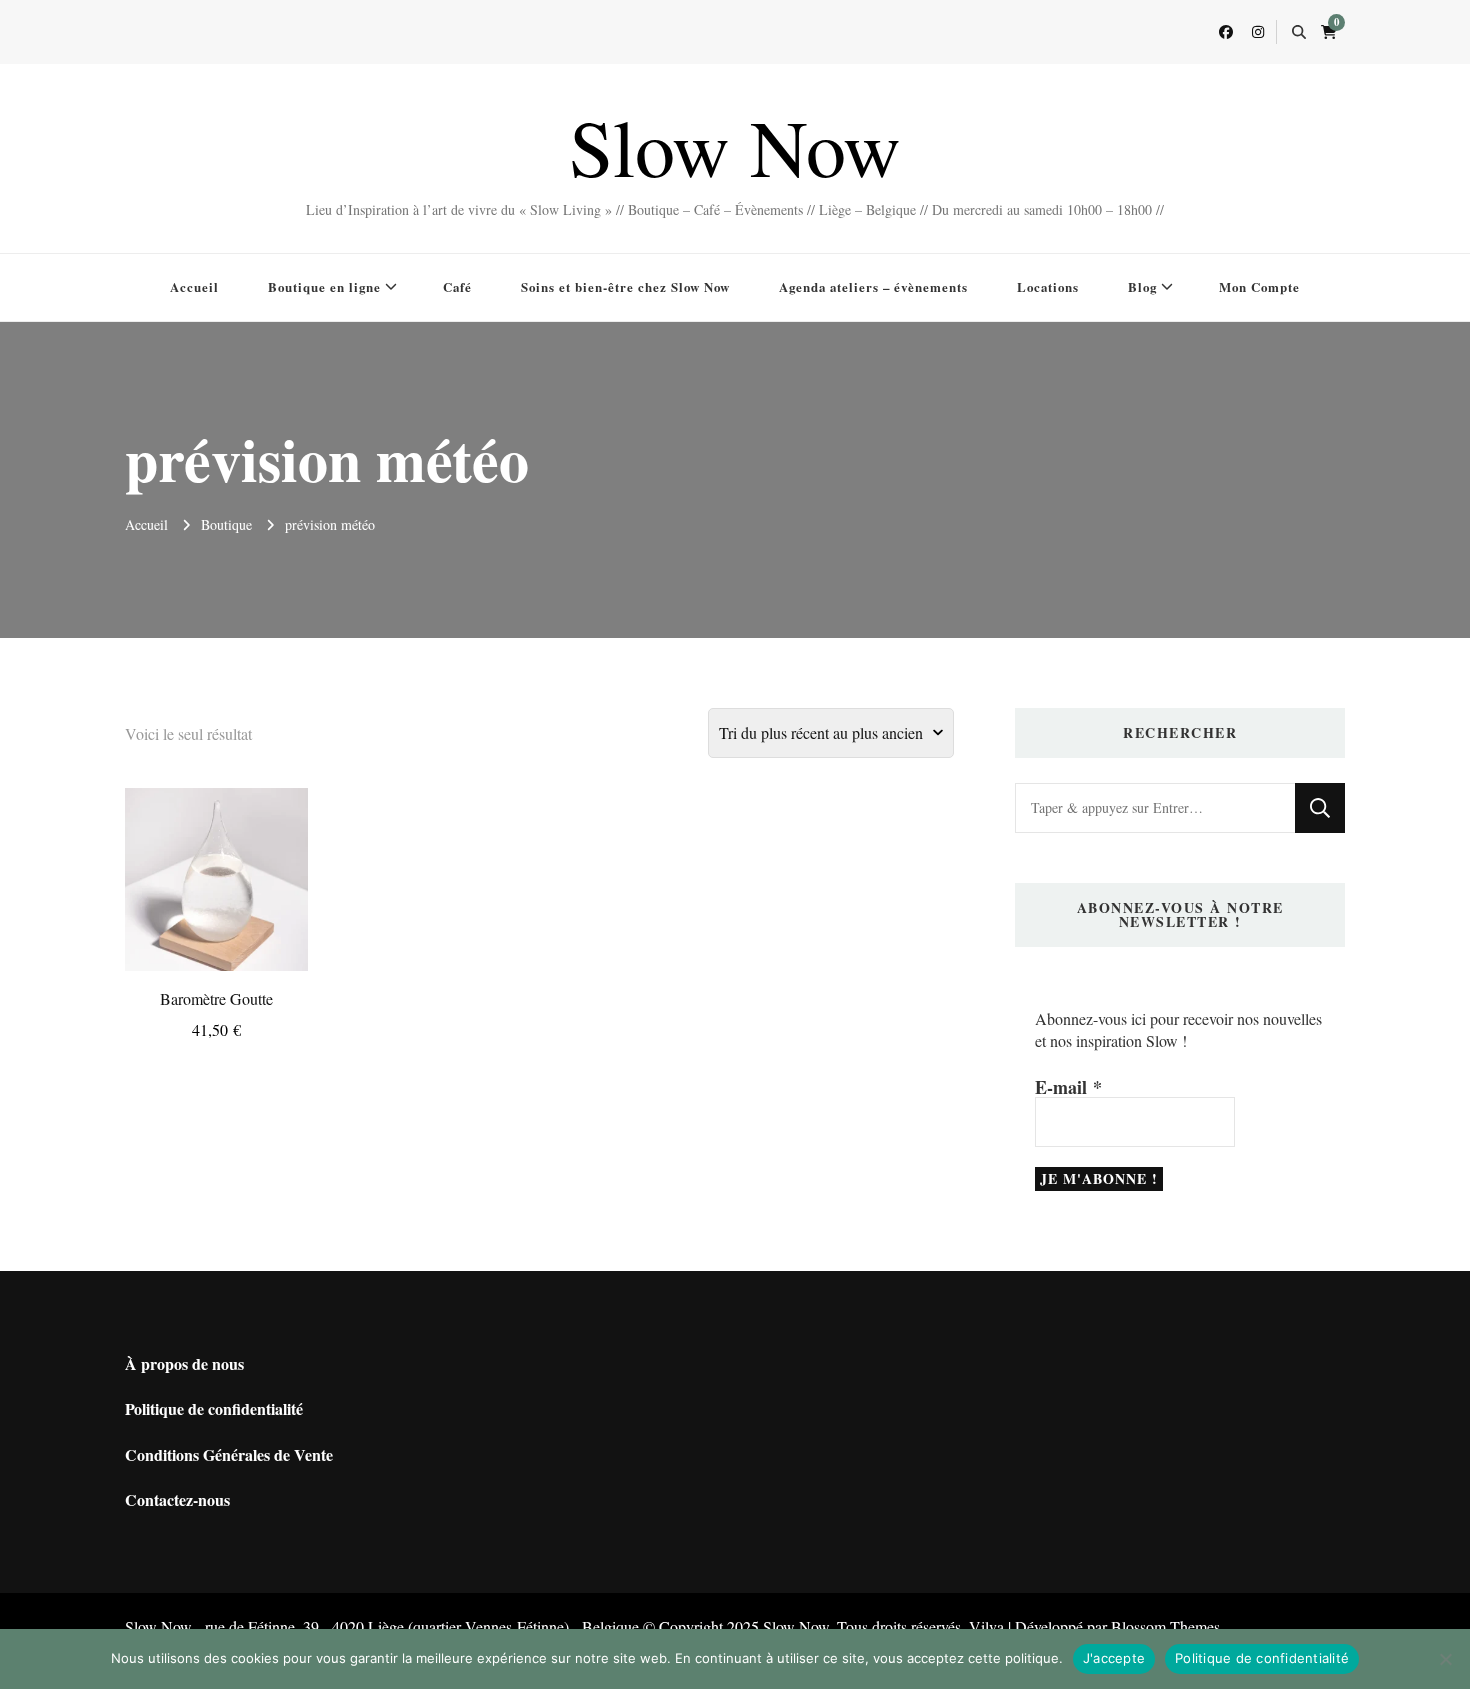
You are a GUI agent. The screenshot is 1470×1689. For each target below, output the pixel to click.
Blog (1142, 286)
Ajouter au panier (216, 860)
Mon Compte (1259, 286)
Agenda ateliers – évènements (873, 286)
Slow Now (735, 146)
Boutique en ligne (324, 286)
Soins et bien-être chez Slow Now (625, 286)
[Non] (1445, 1659)
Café (457, 286)
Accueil (194, 286)
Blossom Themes (1165, 1626)
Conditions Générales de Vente (229, 1454)
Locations (1048, 286)
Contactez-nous (177, 1499)
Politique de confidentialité (214, 1408)
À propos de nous (184, 1363)
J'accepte (1114, 1658)
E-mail (1068, 1087)
